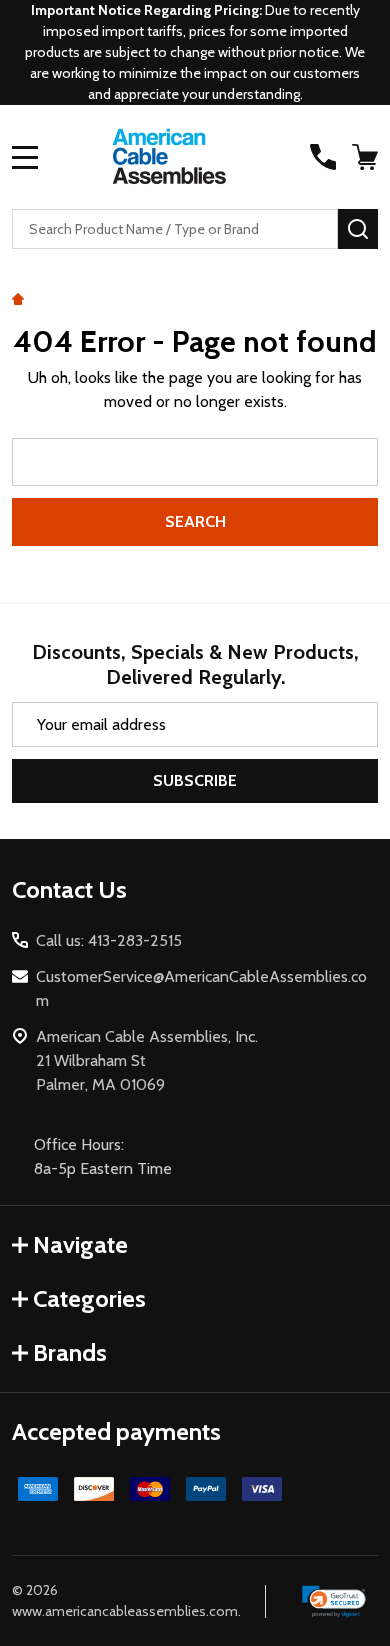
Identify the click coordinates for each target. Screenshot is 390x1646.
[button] (334, 1602)
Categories (89, 1298)
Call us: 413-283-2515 (109, 940)
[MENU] (25, 157)
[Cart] (367, 157)
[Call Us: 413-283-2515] (323, 157)
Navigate (80, 1244)
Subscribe (195, 780)
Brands (70, 1352)
